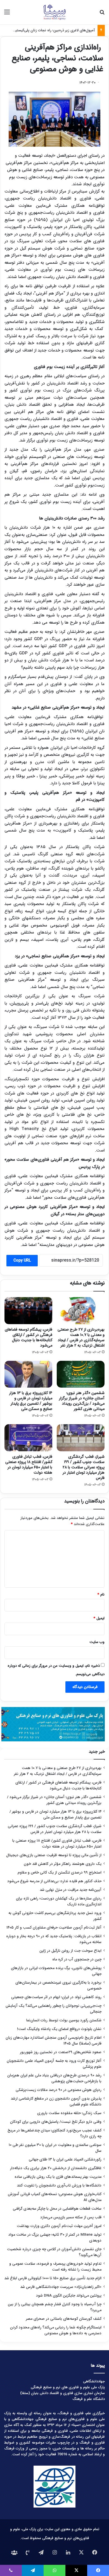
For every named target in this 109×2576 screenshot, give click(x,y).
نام (101, 1595)
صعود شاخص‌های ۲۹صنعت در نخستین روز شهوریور (61, 2052)
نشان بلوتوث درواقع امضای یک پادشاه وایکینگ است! (59, 2029)
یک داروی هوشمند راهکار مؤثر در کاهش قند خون (63, 1864)
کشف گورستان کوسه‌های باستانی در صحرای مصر (64, 2319)
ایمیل (99, 1618)
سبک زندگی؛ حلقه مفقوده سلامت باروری (69, 2113)
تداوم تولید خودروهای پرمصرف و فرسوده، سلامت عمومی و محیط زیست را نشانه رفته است (55, 2267)
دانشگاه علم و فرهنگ (89, 2399)
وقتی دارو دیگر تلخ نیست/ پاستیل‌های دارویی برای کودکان (56, 2122)
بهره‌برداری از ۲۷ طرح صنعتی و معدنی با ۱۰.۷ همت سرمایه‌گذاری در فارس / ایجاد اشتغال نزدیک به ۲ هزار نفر (81, 1337)
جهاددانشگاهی (94, 2381)
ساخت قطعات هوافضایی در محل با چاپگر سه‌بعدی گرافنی (57, 2209)
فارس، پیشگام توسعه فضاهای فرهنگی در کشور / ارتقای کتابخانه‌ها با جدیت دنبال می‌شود (29, 1337)
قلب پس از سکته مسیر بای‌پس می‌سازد (71, 2217)
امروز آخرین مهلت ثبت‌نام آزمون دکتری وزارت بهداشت (59, 2226)
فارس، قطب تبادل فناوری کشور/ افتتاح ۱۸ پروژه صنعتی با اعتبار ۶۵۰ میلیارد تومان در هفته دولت (29, 1465)
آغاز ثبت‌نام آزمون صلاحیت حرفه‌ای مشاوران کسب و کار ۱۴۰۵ (54, 1928)
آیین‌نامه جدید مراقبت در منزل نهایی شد (71, 1890)
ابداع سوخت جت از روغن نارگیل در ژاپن (70, 1951)
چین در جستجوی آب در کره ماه (77, 1959)
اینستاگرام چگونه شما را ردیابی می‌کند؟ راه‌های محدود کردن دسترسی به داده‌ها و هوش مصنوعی (56, 2330)
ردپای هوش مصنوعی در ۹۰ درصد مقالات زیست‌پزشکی (59, 2090)
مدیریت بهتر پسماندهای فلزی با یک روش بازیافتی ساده (58, 2177)
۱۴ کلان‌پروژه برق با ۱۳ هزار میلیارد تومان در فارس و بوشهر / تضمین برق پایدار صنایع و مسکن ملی (31, 1401)
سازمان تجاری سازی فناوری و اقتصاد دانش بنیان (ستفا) (62, 2393)
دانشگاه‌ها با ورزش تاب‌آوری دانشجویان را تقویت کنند (59, 2186)
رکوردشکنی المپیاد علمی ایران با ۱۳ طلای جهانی (65, 2160)
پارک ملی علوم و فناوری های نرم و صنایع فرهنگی (68, 2387)
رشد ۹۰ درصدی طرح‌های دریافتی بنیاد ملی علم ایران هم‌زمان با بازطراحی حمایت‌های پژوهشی (54, 2078)
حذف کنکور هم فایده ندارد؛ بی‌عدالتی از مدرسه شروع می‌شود (54, 1881)
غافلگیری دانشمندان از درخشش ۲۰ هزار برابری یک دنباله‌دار (56, 2168)
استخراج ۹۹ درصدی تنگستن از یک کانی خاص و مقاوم (60, 1873)
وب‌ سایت (97, 1642)
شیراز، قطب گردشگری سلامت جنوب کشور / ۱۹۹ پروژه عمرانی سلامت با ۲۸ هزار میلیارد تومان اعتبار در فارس (84, 1467)
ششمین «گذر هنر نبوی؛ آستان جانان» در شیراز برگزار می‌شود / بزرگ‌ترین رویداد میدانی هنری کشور (82, 1401)
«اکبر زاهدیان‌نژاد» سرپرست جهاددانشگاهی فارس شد (61, 2287)
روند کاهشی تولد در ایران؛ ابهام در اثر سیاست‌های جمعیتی (56, 1997)
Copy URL (22, 1260)
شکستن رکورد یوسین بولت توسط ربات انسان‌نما (64, 2020)
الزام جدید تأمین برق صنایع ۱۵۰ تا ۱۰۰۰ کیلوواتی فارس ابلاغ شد (53, 2278)
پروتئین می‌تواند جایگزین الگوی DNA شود (69, 2296)
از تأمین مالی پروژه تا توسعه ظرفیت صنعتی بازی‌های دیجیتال (54, 1855)
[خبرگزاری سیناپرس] (54, 12)
